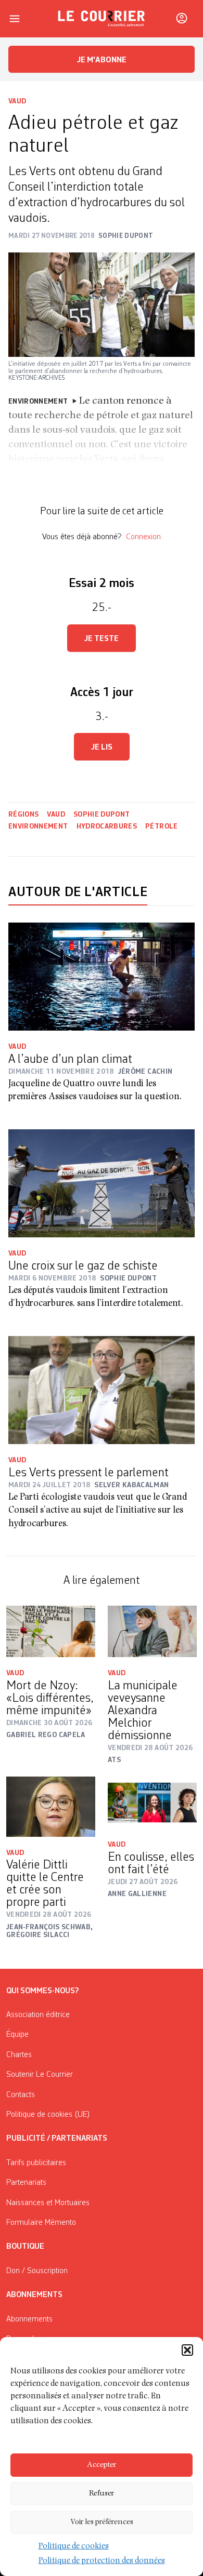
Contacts (21, 2095)
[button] (187, 2350)
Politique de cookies (74, 2547)
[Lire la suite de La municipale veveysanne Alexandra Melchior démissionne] (152, 1632)
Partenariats (26, 2183)
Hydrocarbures (107, 826)
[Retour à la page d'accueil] (102, 19)
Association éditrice (38, 2015)
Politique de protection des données (102, 2561)
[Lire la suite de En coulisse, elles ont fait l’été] (152, 1803)
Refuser (102, 2494)
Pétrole (161, 826)
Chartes (19, 2055)
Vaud (17, 101)
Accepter (102, 2465)
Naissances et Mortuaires (48, 2203)
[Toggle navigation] (15, 19)
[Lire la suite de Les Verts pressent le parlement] (102, 1390)
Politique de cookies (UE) (48, 2115)
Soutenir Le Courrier (40, 2075)
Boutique (25, 2247)
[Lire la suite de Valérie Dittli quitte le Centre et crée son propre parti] (51, 1807)
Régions (23, 815)
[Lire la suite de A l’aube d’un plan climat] (102, 977)
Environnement (38, 826)
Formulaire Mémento (41, 2223)
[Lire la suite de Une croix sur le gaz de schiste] (102, 1184)
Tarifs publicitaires (36, 2163)
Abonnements (29, 2319)
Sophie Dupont (102, 815)
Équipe (17, 2035)
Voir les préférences (102, 2522)
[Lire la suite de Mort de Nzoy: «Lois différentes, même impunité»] (51, 1632)
